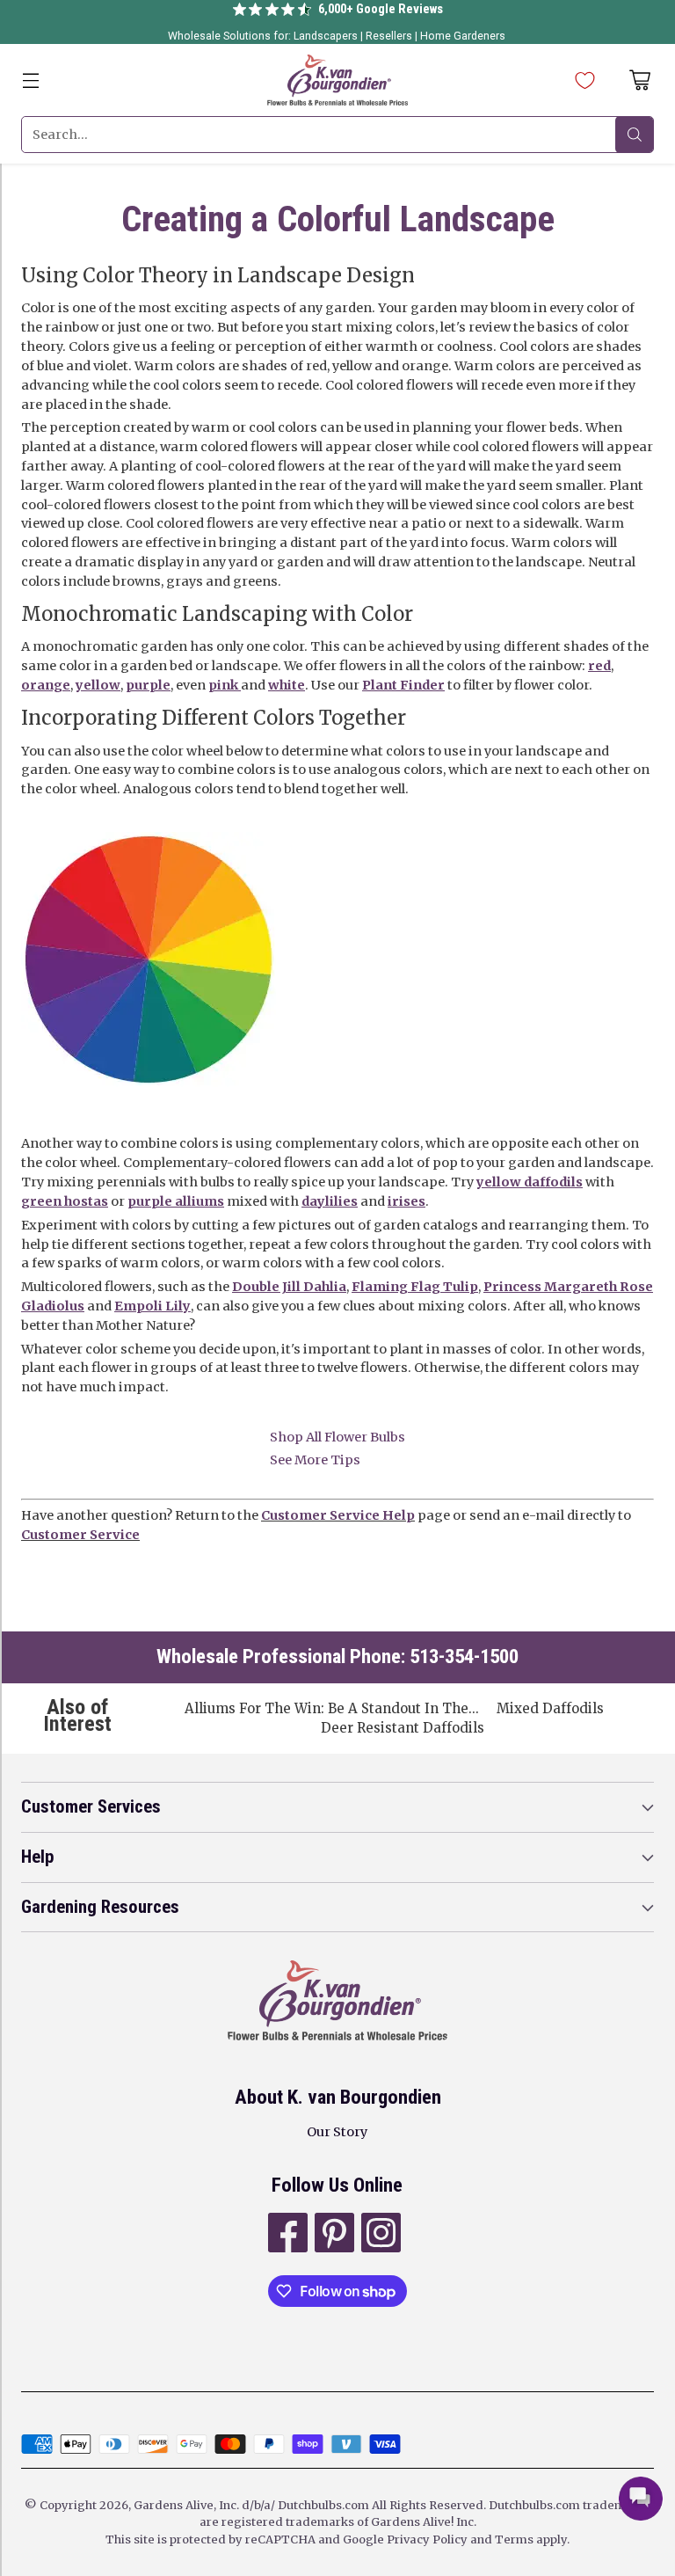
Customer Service (80, 1535)
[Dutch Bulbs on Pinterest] (333, 2236)
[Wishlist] (581, 80)
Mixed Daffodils (550, 1708)
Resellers (390, 36)
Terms (515, 2540)
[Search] (635, 135)
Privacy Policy (427, 2540)
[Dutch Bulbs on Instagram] (379, 2236)
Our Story (337, 2132)
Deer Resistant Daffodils (403, 1728)
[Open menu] (30, 80)
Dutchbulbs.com (323, 2505)
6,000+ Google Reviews (381, 9)
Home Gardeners (463, 36)
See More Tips (315, 1460)
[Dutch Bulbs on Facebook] (286, 2236)
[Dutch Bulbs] (337, 80)
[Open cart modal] (639, 80)
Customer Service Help (338, 1515)
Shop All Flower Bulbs (337, 1437)
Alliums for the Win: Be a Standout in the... (332, 1708)
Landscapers (326, 36)
